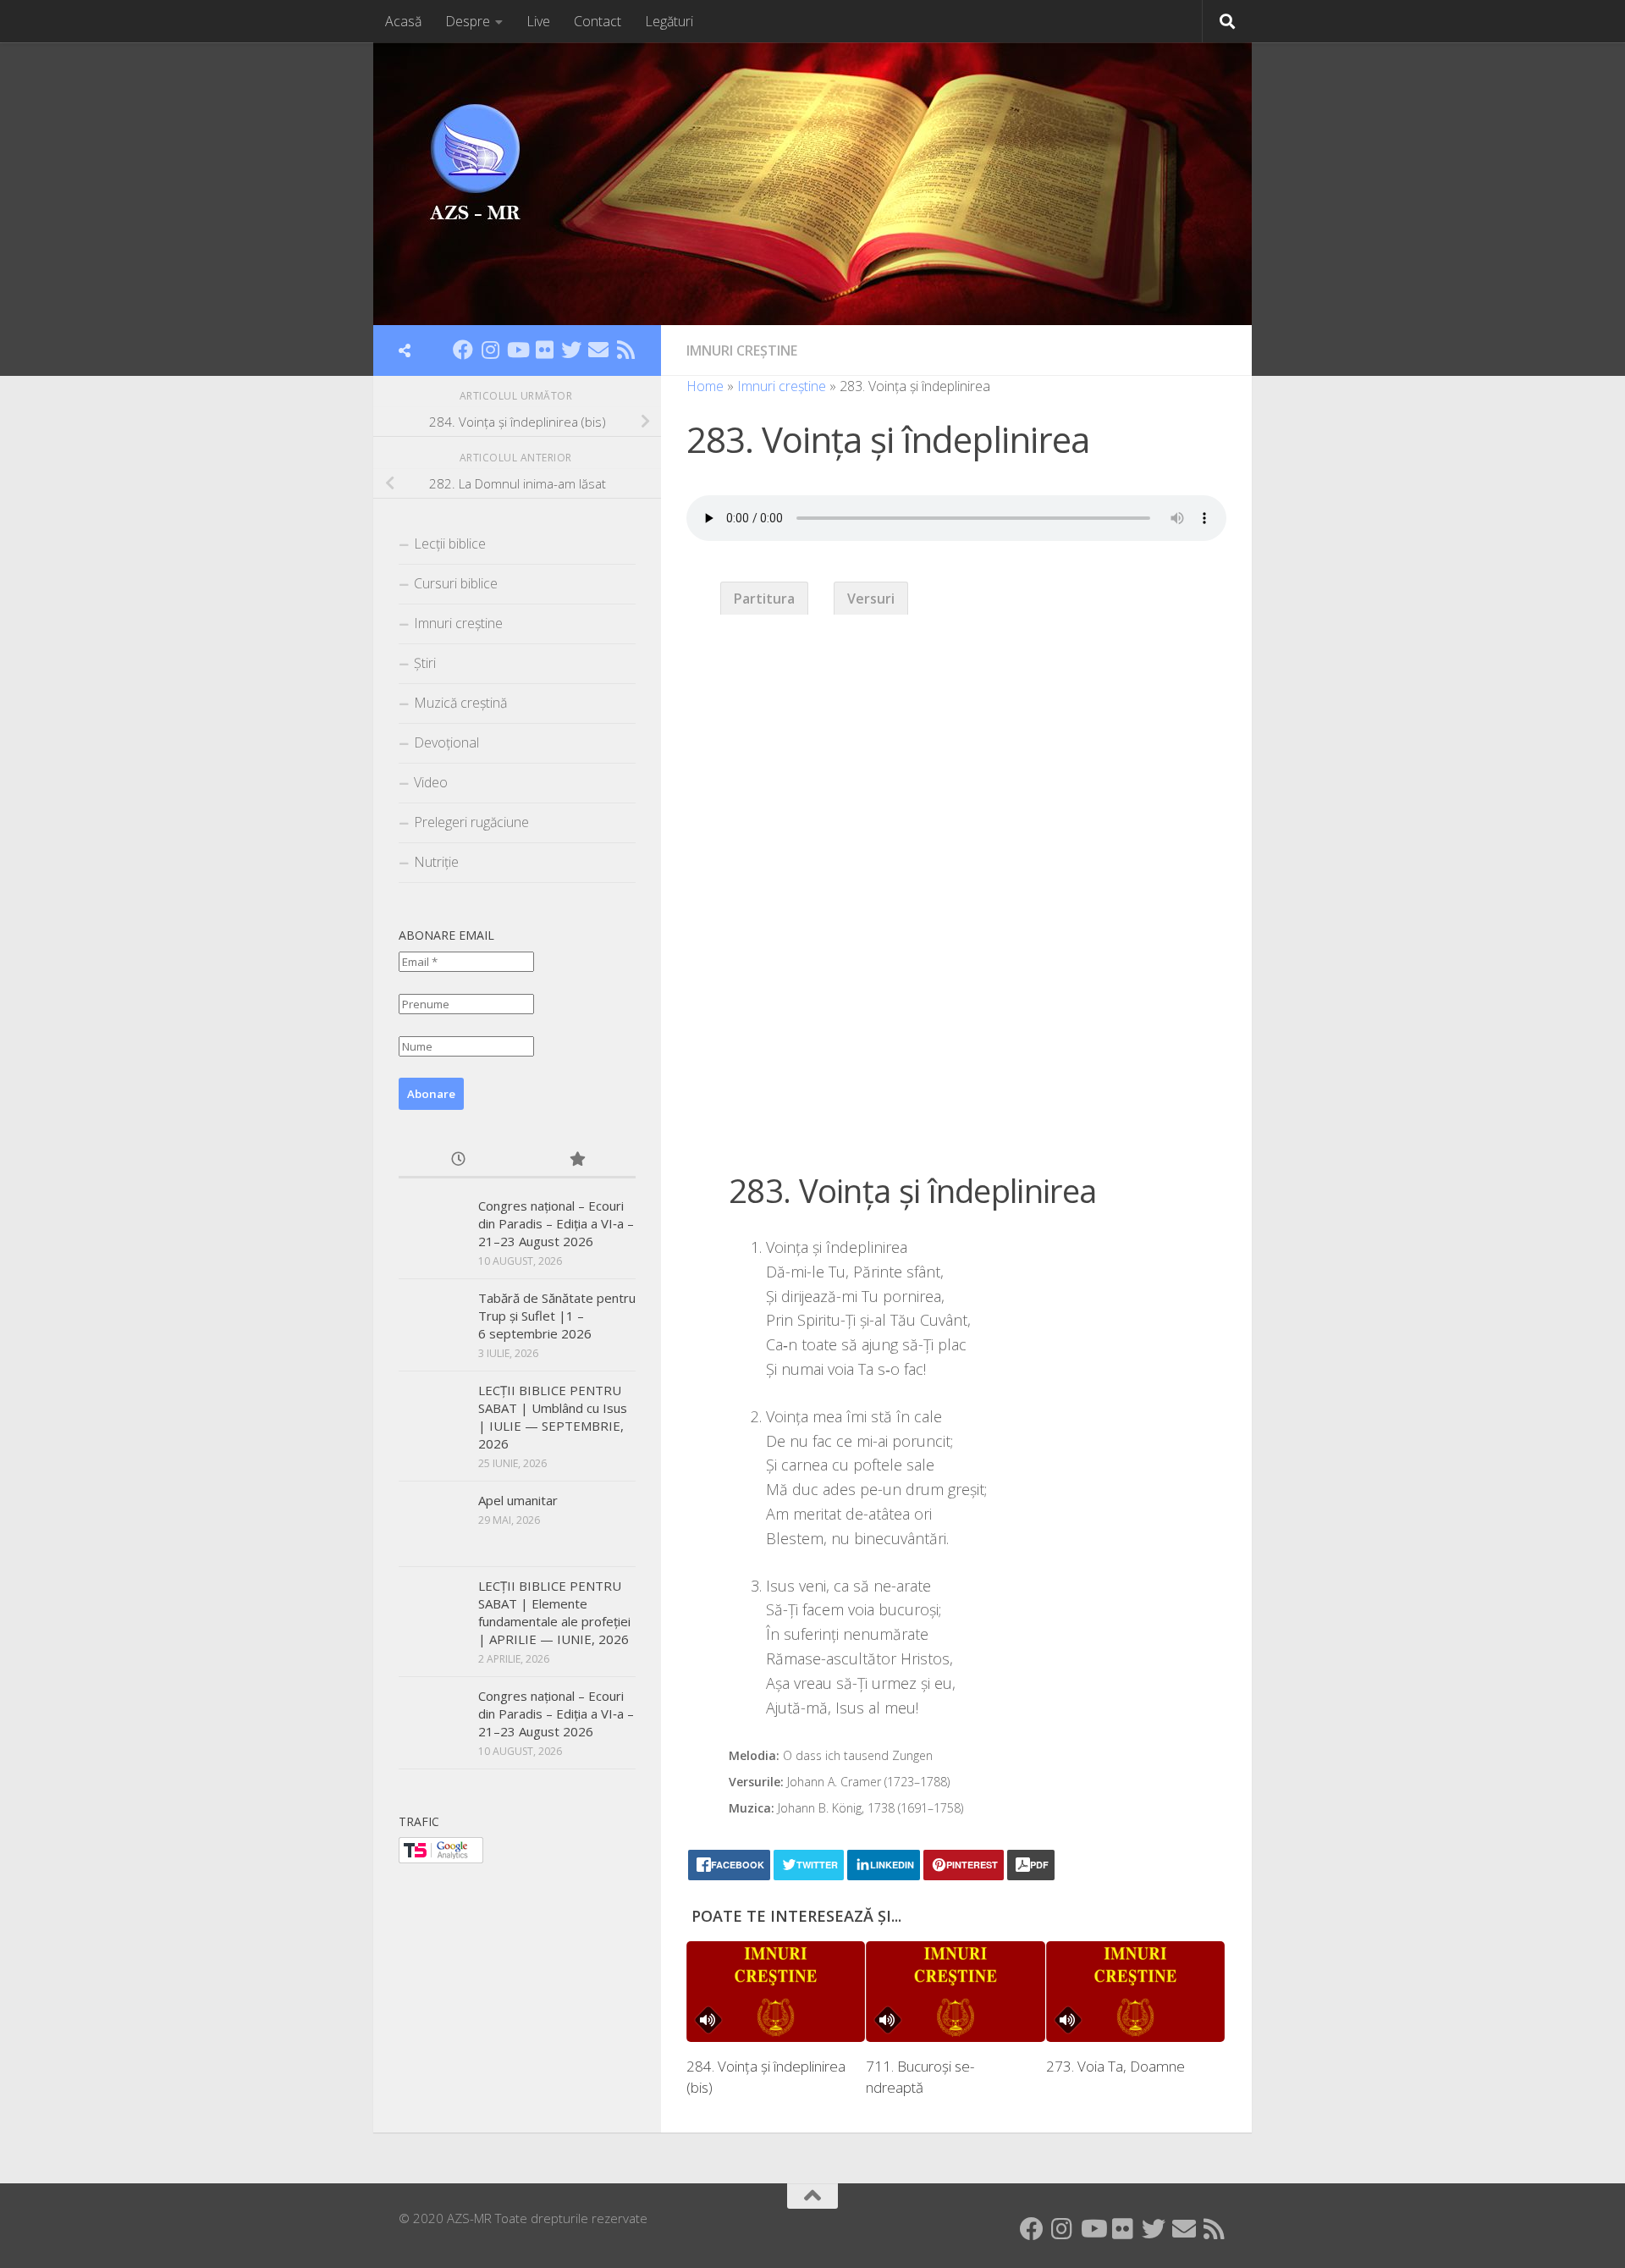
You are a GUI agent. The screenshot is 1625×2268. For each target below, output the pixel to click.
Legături (669, 21)
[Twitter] (571, 350)
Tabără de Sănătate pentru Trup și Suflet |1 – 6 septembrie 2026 (557, 1316)
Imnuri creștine (742, 350)
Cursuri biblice (456, 583)
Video (431, 782)
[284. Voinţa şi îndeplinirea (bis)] (776, 1992)
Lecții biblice (450, 544)
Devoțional (446, 742)
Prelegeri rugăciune (471, 822)
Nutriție (436, 862)
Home (705, 386)
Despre (468, 21)
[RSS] (625, 350)
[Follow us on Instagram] (490, 350)
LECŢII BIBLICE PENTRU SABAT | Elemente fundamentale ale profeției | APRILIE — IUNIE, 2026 (554, 1612)
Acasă (403, 21)
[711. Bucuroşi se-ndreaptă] (955, 1992)
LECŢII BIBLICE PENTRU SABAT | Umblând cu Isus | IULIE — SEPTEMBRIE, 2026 (553, 1417)
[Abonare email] (598, 350)
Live (538, 21)
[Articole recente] (458, 1160)
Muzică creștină (460, 703)
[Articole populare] (576, 1160)
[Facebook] (463, 350)
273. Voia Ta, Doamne (1115, 2066)
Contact (598, 21)
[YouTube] (517, 350)
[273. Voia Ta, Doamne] (1135, 1992)
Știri (425, 663)
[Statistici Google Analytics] (441, 1858)
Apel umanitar (518, 1500)
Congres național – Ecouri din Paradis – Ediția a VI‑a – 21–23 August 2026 (556, 1223)
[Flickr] (544, 350)
